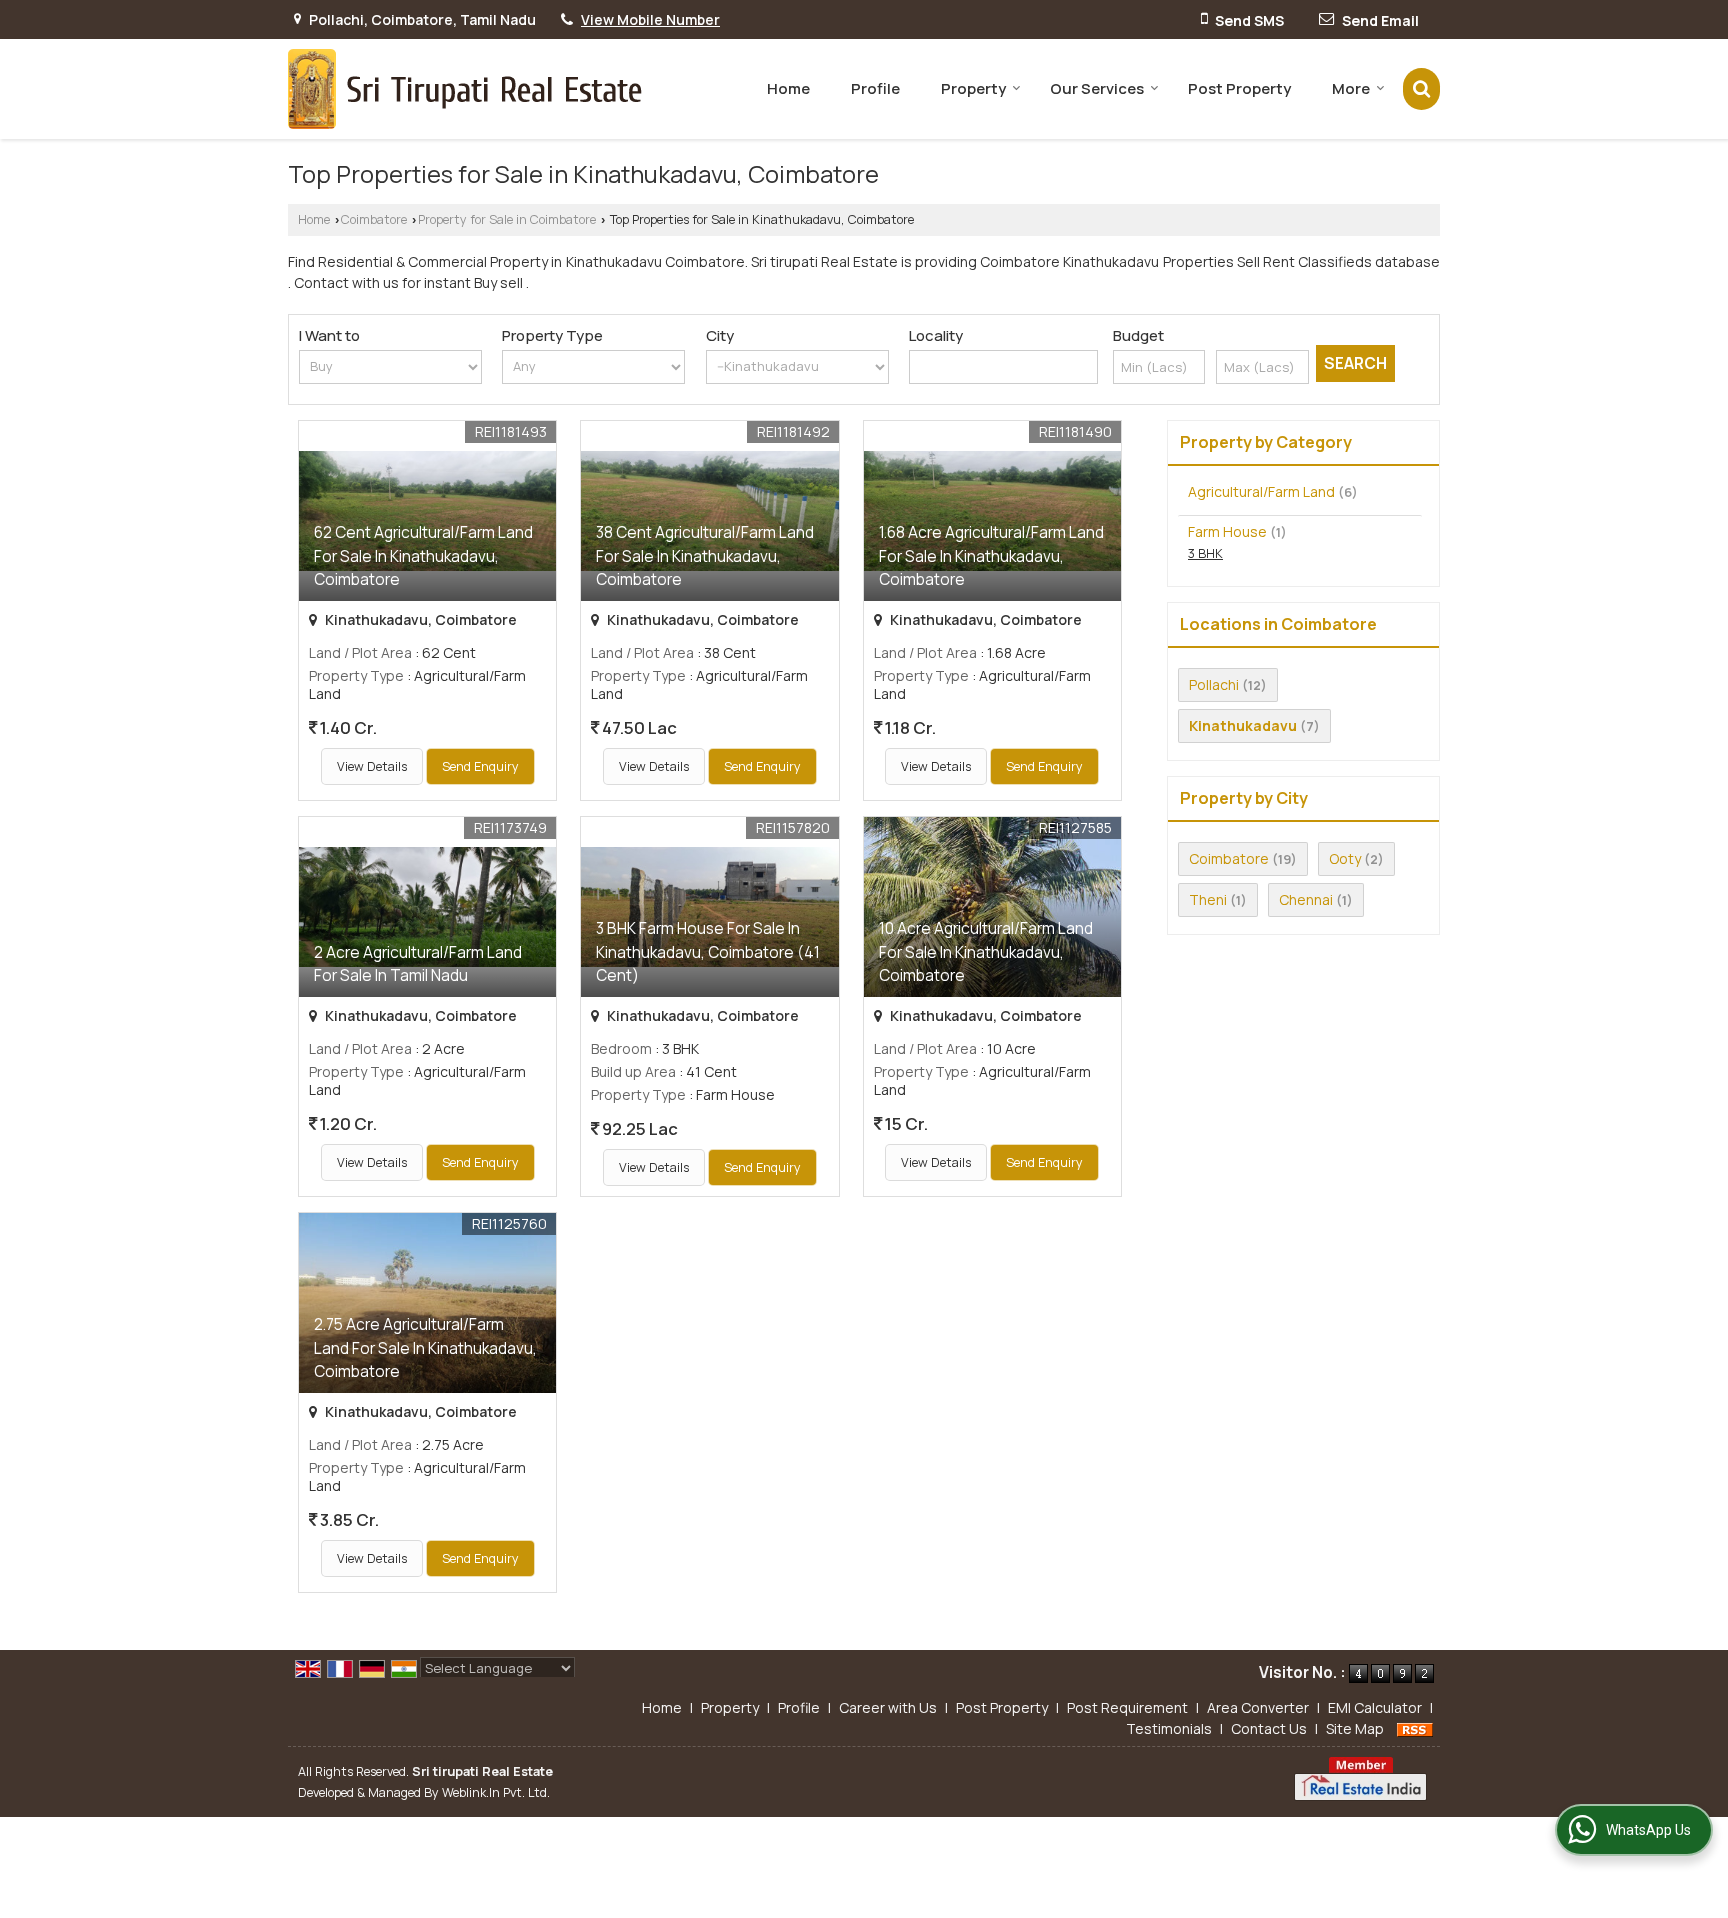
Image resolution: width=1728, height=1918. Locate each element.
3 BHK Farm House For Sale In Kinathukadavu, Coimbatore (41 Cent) (708, 951)
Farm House (1227, 531)
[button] (650, 19)
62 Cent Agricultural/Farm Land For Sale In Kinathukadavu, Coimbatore (423, 555)
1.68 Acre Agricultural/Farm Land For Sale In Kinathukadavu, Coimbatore (991, 555)
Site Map (1355, 1728)
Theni (1208, 899)
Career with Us (888, 1707)
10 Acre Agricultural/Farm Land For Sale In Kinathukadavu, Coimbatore (986, 951)
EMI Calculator (1375, 1707)
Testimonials (1169, 1728)
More (1351, 88)
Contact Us (1269, 1728)
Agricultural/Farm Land (1261, 491)
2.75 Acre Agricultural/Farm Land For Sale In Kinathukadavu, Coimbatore (425, 1347)
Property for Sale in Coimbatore (507, 219)
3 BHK (1205, 553)
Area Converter (1258, 1707)
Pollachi (1214, 684)
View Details (372, 766)
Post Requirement (1127, 1707)
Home (788, 88)
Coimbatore (374, 219)
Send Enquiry (480, 766)
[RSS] (1415, 1728)
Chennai (1306, 899)
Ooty (1345, 858)
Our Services (1097, 88)
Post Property (1239, 88)
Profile (875, 88)
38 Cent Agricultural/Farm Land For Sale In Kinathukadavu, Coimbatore (705, 555)
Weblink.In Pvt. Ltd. (496, 1792)
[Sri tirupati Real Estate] (465, 89)
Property (973, 88)
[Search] (1421, 88)
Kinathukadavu (1243, 725)
